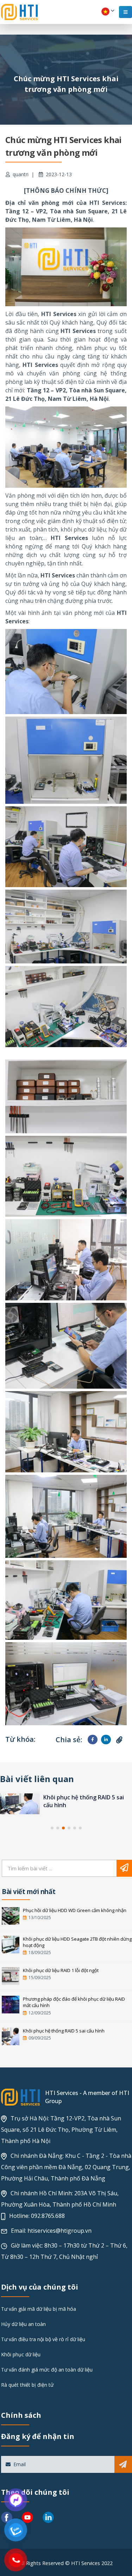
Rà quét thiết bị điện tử (27, 2385)
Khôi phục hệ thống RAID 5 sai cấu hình (64, 2031)
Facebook (92, 1740)
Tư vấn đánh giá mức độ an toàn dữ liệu (47, 2370)
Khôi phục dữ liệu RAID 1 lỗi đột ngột (61, 1970)
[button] (52, 1828)
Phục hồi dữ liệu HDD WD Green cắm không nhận (75, 1910)
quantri (21, 174)
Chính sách (21, 2415)
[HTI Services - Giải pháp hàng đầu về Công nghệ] (19, 12)
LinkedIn (106, 1740)
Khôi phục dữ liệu (21, 2354)
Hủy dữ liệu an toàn (23, 2324)
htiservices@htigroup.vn (59, 2231)
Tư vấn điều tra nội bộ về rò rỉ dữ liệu (43, 2339)
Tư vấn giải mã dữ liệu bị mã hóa (39, 2309)
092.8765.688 (48, 2216)
